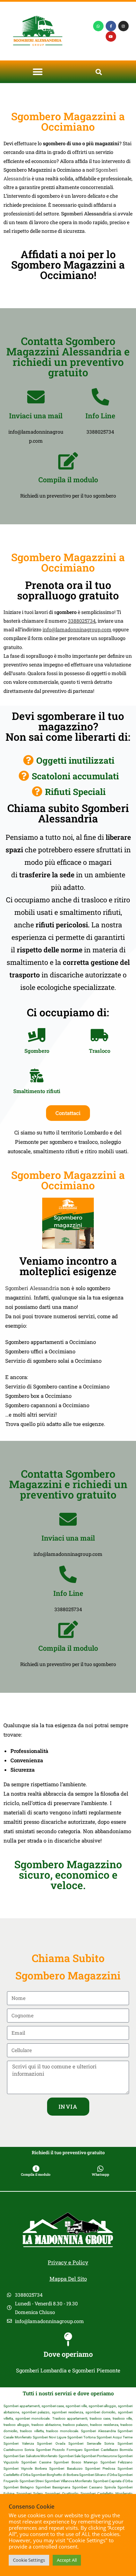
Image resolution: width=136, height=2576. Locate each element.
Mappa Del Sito (68, 2279)
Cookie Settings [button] (29, 2560)
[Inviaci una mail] (36, 397)
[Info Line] (100, 397)
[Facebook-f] (111, 26)
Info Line (100, 416)
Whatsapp (100, 2175)
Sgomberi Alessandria (32, 1288)
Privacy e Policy (68, 2262)
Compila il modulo (68, 479)
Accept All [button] (67, 2560)
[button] (37, 72)
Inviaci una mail (36, 416)
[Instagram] (123, 26)
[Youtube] (111, 36)
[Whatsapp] (98, 26)
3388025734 (82, 621)
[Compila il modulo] (68, 461)
